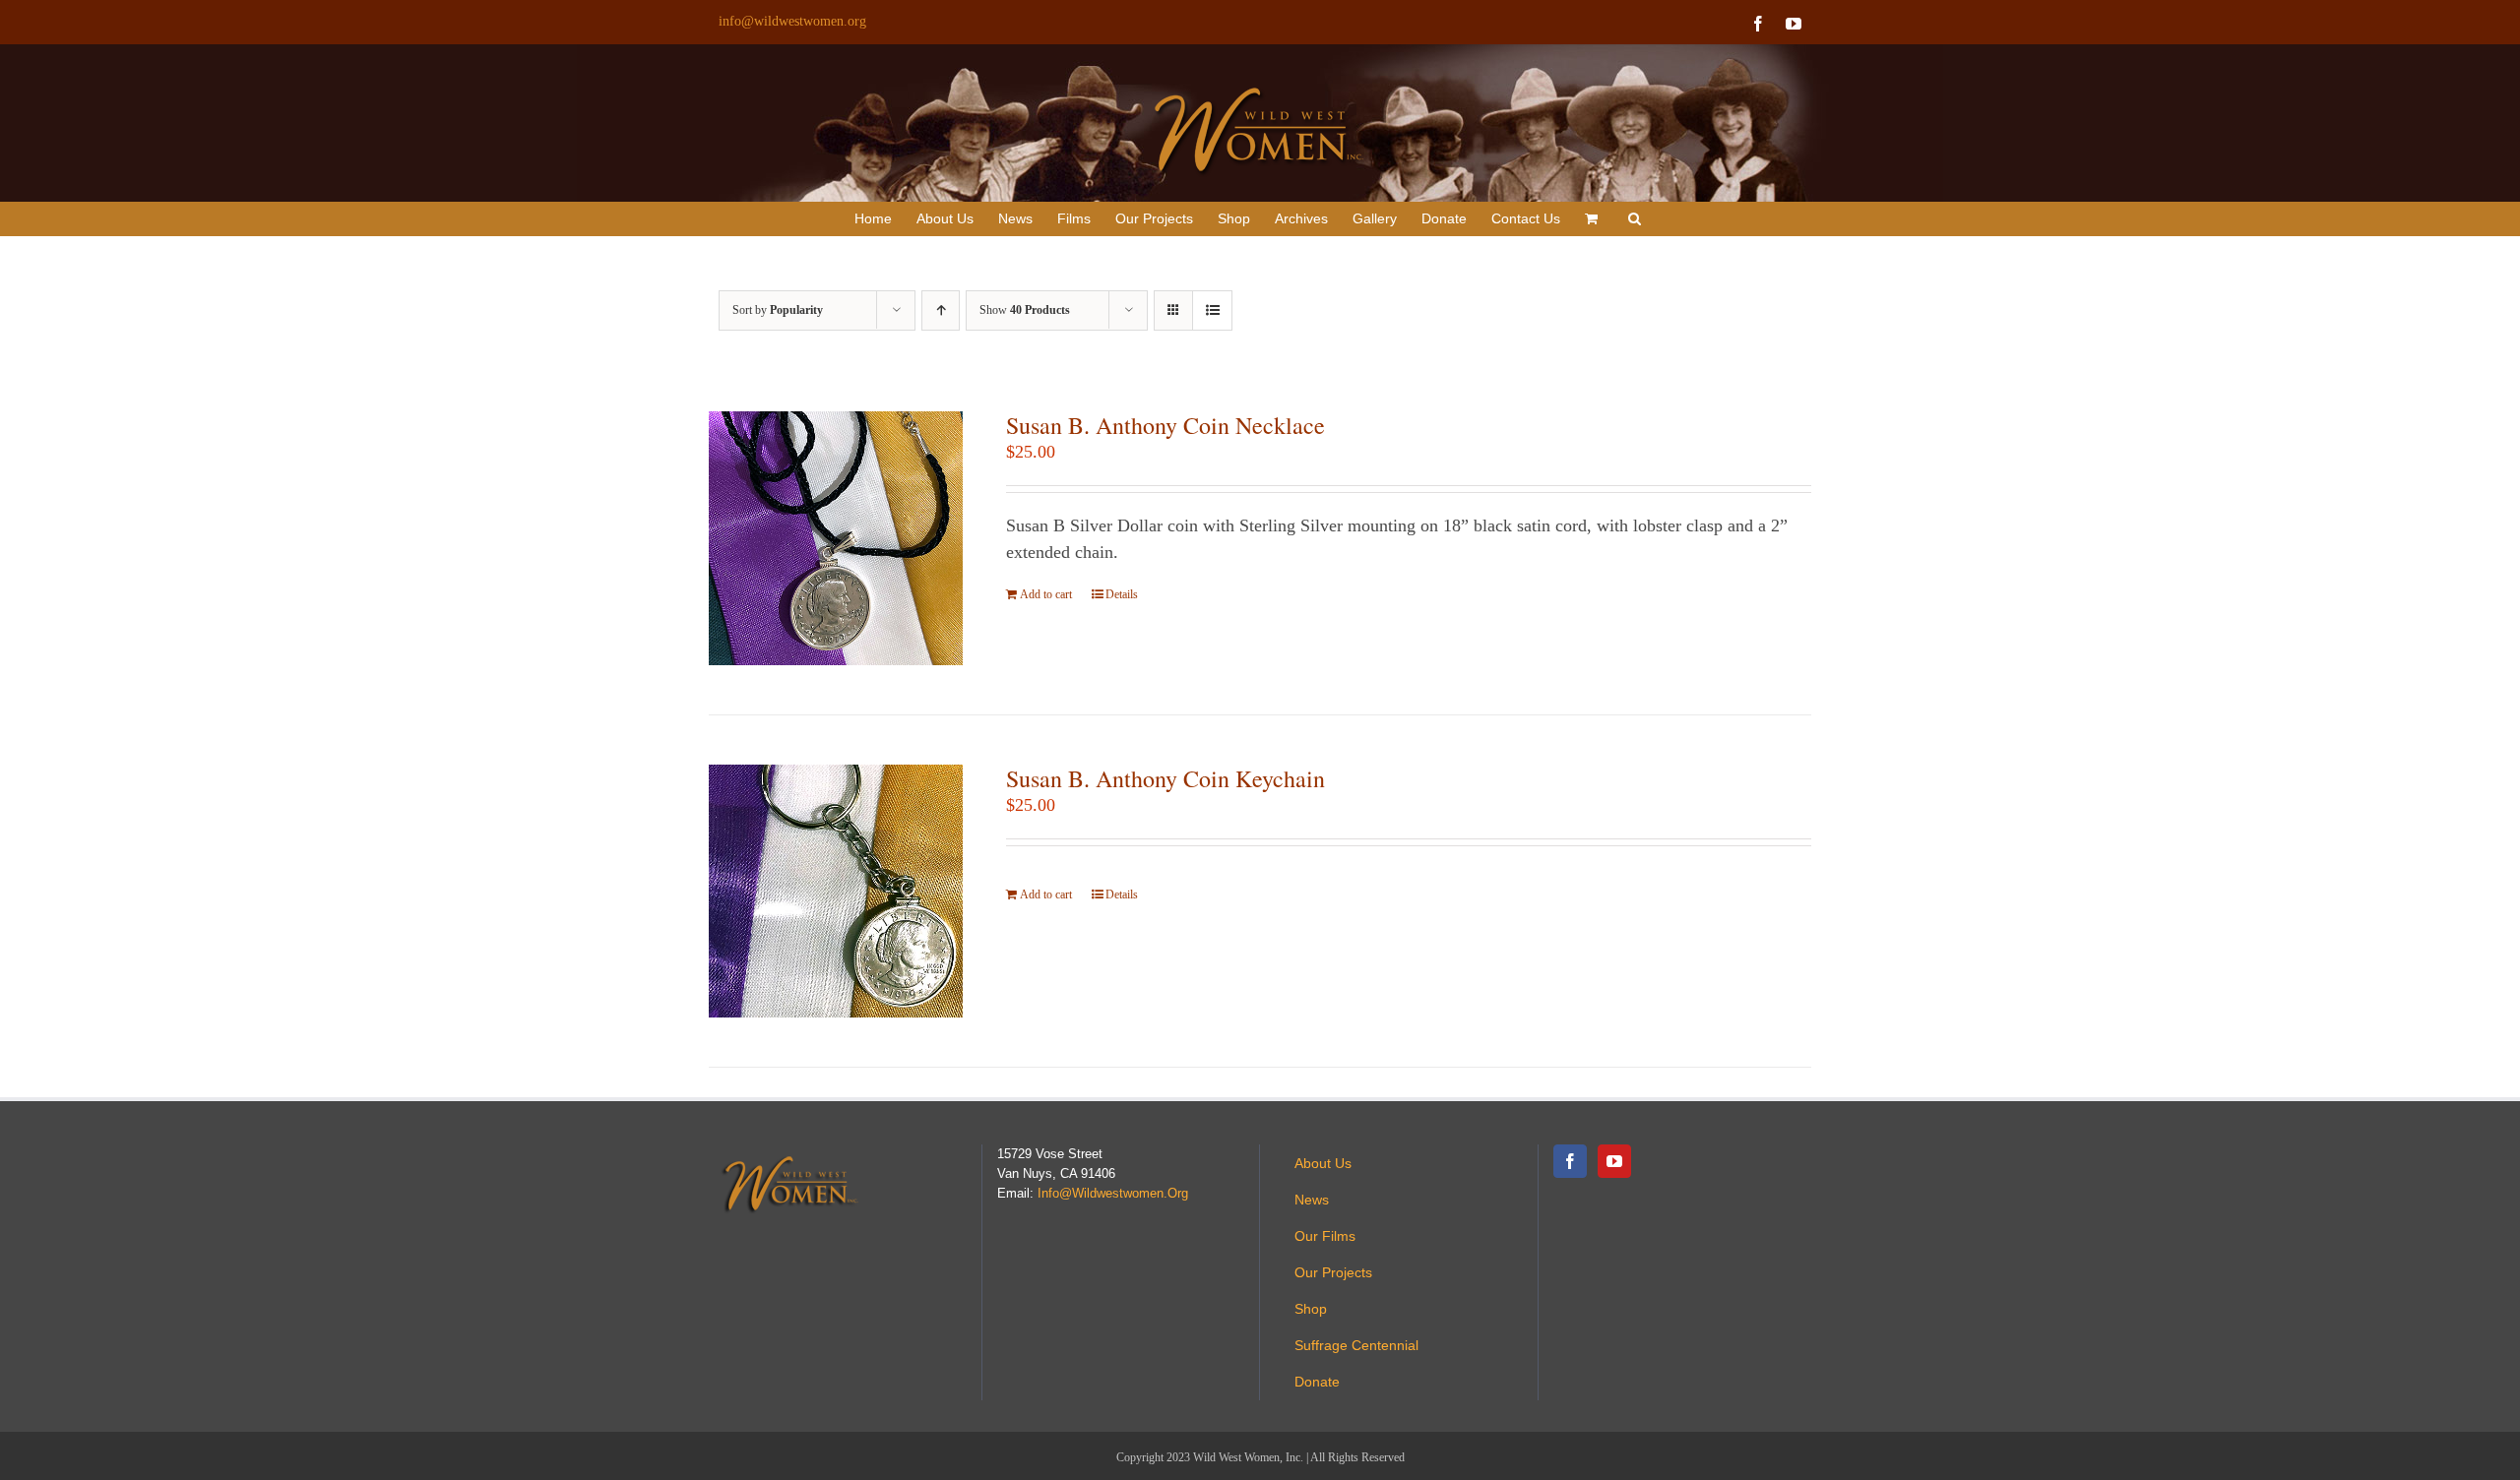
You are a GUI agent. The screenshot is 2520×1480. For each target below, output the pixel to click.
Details (1122, 594)
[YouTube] (1614, 1161)
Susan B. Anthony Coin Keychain (1165, 778)
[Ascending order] (941, 310)
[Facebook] (1570, 1161)
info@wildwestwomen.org (792, 21)
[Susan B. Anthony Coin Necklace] (836, 538)
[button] (1635, 218)
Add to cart (1046, 594)
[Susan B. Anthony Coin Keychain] (836, 892)
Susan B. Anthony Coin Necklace (1165, 425)
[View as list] (1212, 310)
